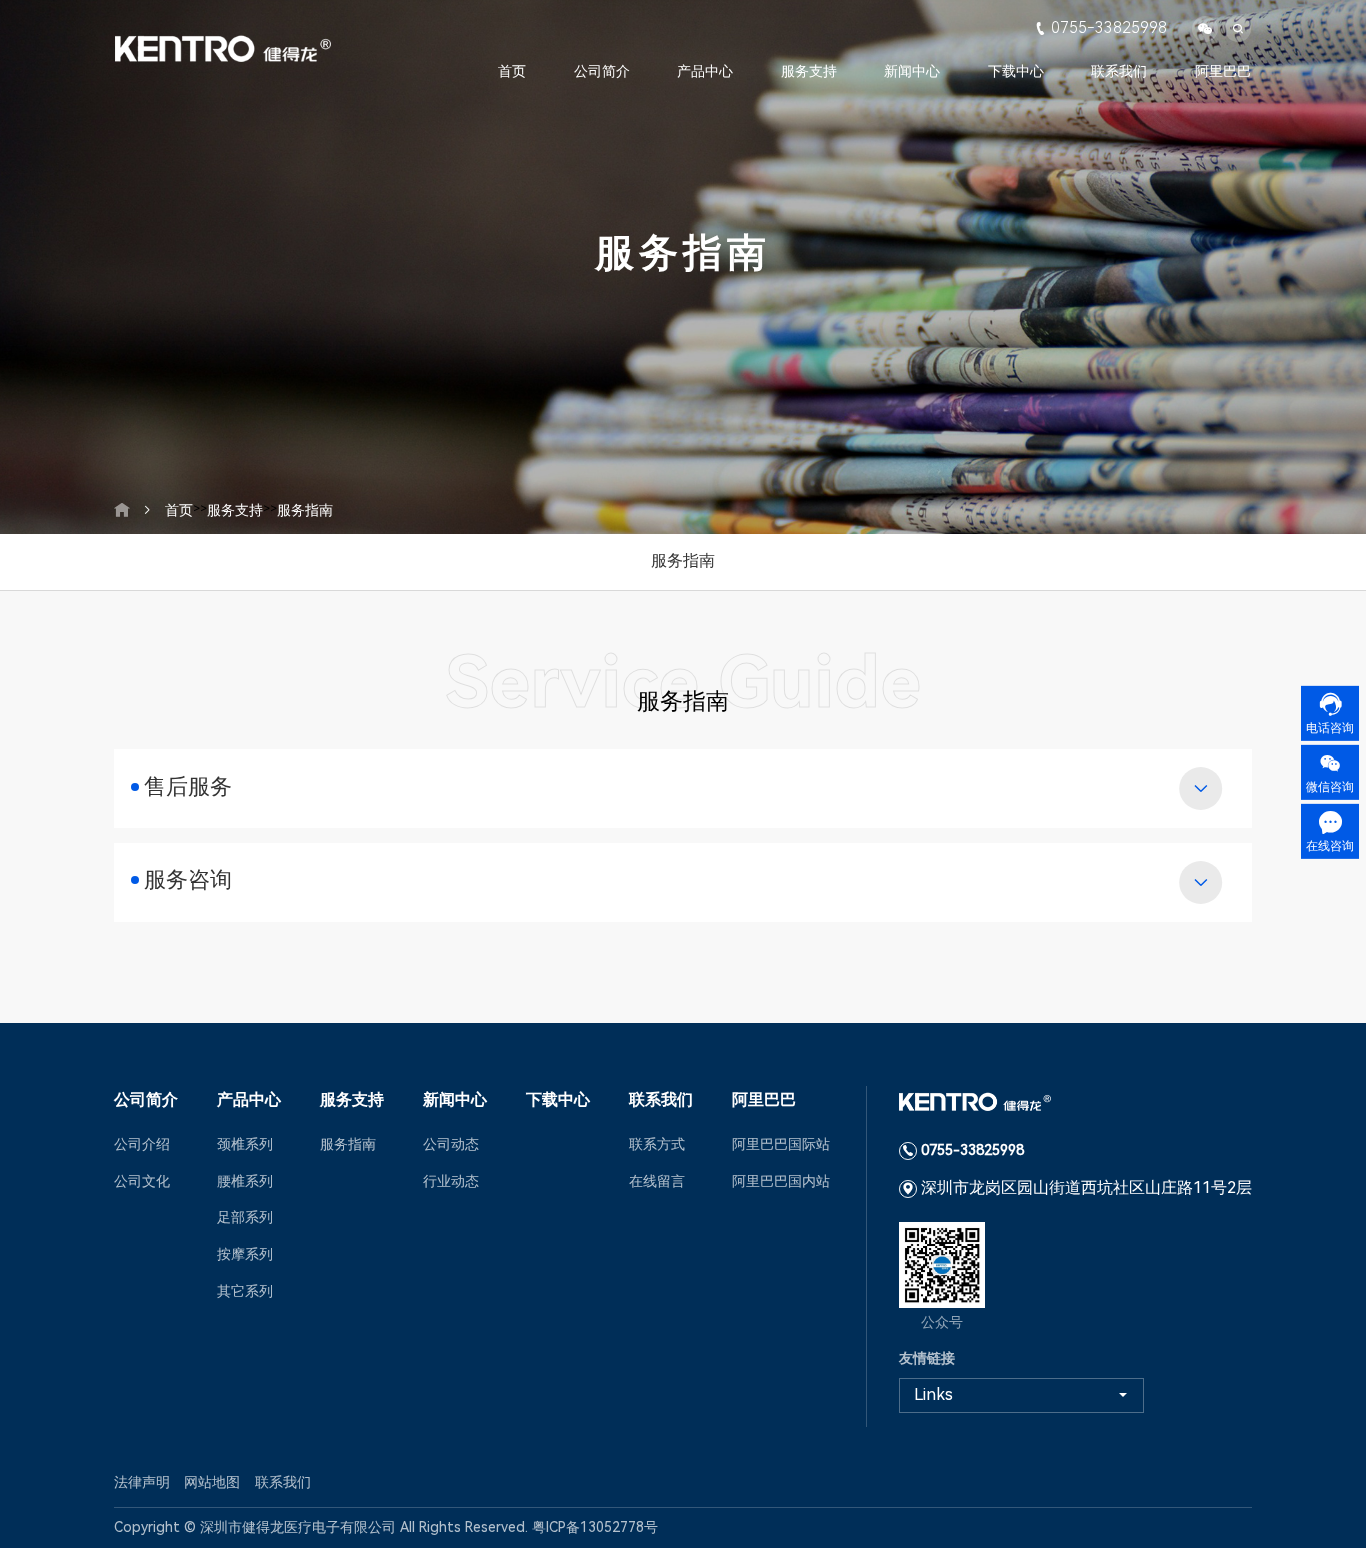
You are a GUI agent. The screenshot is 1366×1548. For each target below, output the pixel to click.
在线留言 (657, 1181)
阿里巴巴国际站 (781, 1144)
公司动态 (451, 1144)
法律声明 (142, 1482)
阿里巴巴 (1223, 71)
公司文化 (142, 1181)
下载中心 (1016, 71)
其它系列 (245, 1291)
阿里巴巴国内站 (781, 1181)
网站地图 (212, 1482)
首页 (512, 71)
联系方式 (657, 1144)
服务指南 (305, 510)
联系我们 (1119, 71)
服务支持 (809, 71)
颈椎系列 (245, 1144)
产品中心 (705, 71)
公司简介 (602, 71)
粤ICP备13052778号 (595, 1527)
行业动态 (451, 1181)
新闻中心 (912, 71)
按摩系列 (245, 1254)
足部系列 (245, 1217)
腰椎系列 (245, 1181)
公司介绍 (142, 1144)
